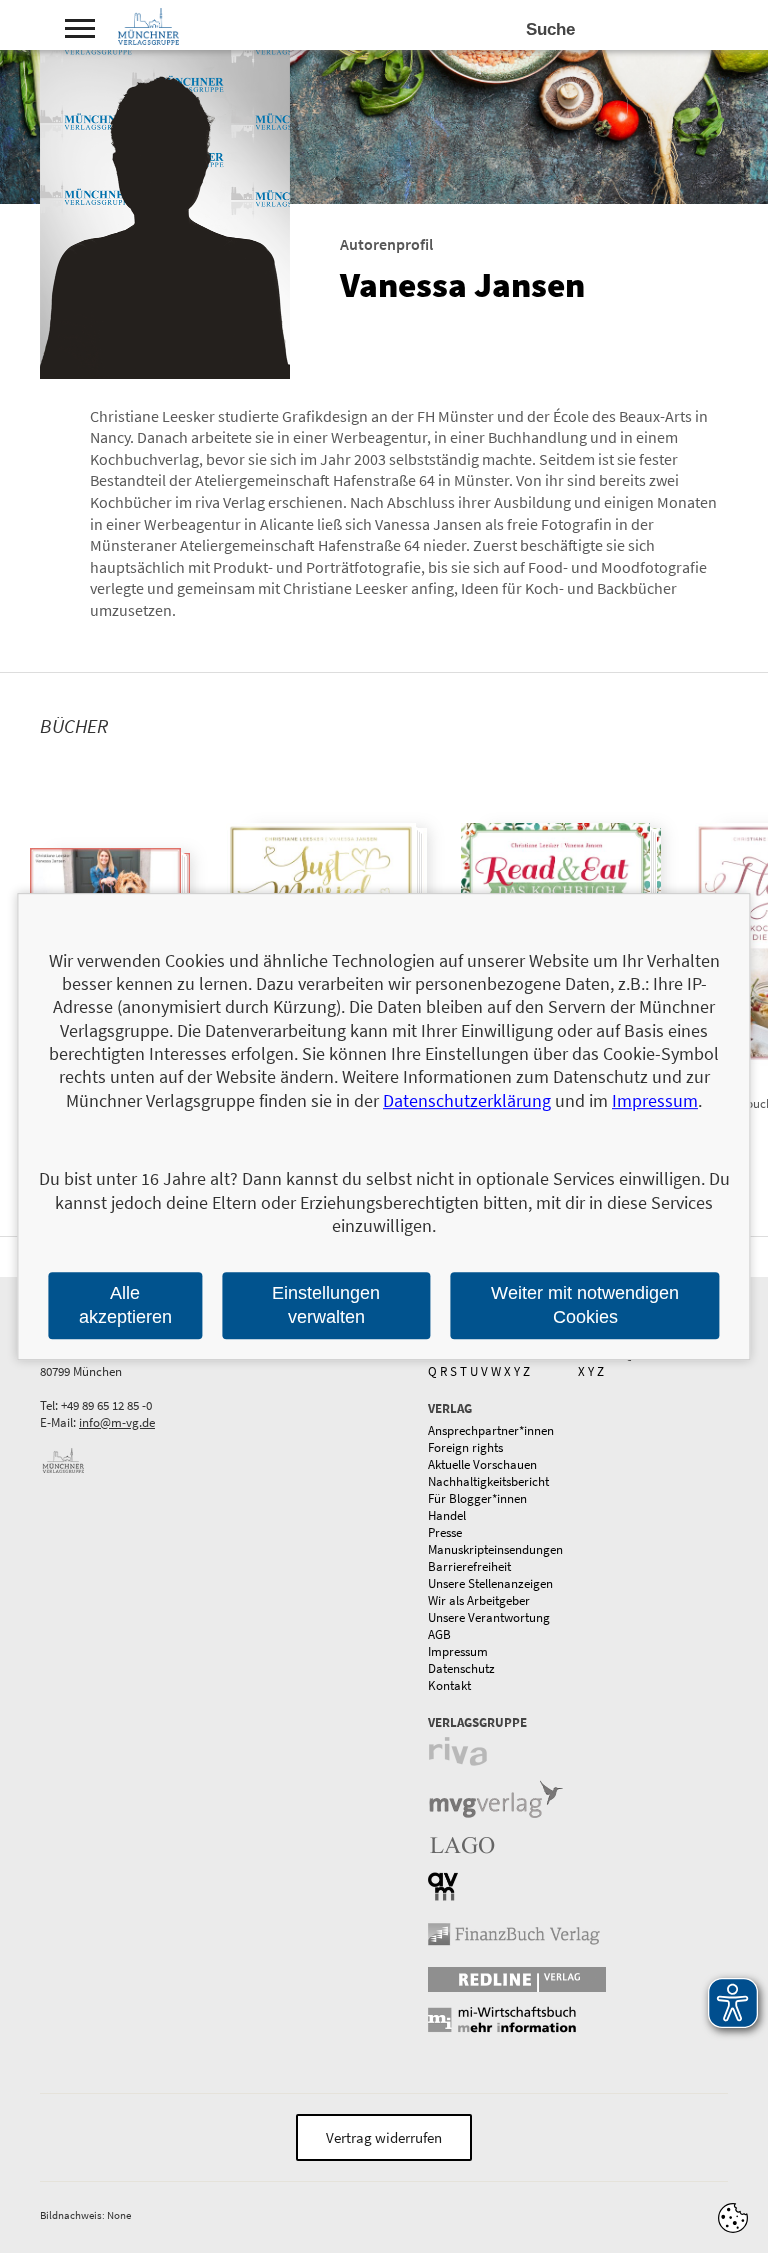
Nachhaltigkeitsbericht (488, 1481)
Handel (447, 1515)
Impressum (458, 1651)
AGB (439, 1634)
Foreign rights (465, 1447)
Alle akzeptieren (125, 1305)
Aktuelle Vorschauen (482, 1464)
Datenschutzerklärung (467, 1100)
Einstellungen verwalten (326, 1305)
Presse (445, 1532)
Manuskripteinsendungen (495, 1549)
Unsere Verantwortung (489, 1617)
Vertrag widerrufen (384, 2137)
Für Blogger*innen (477, 1498)
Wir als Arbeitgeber (479, 1600)
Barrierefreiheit (469, 1566)
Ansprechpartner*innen (491, 1430)
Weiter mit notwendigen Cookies (585, 1305)
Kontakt (449, 1685)
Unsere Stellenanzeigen (490, 1583)
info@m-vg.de (117, 1422)
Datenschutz (461, 1668)
